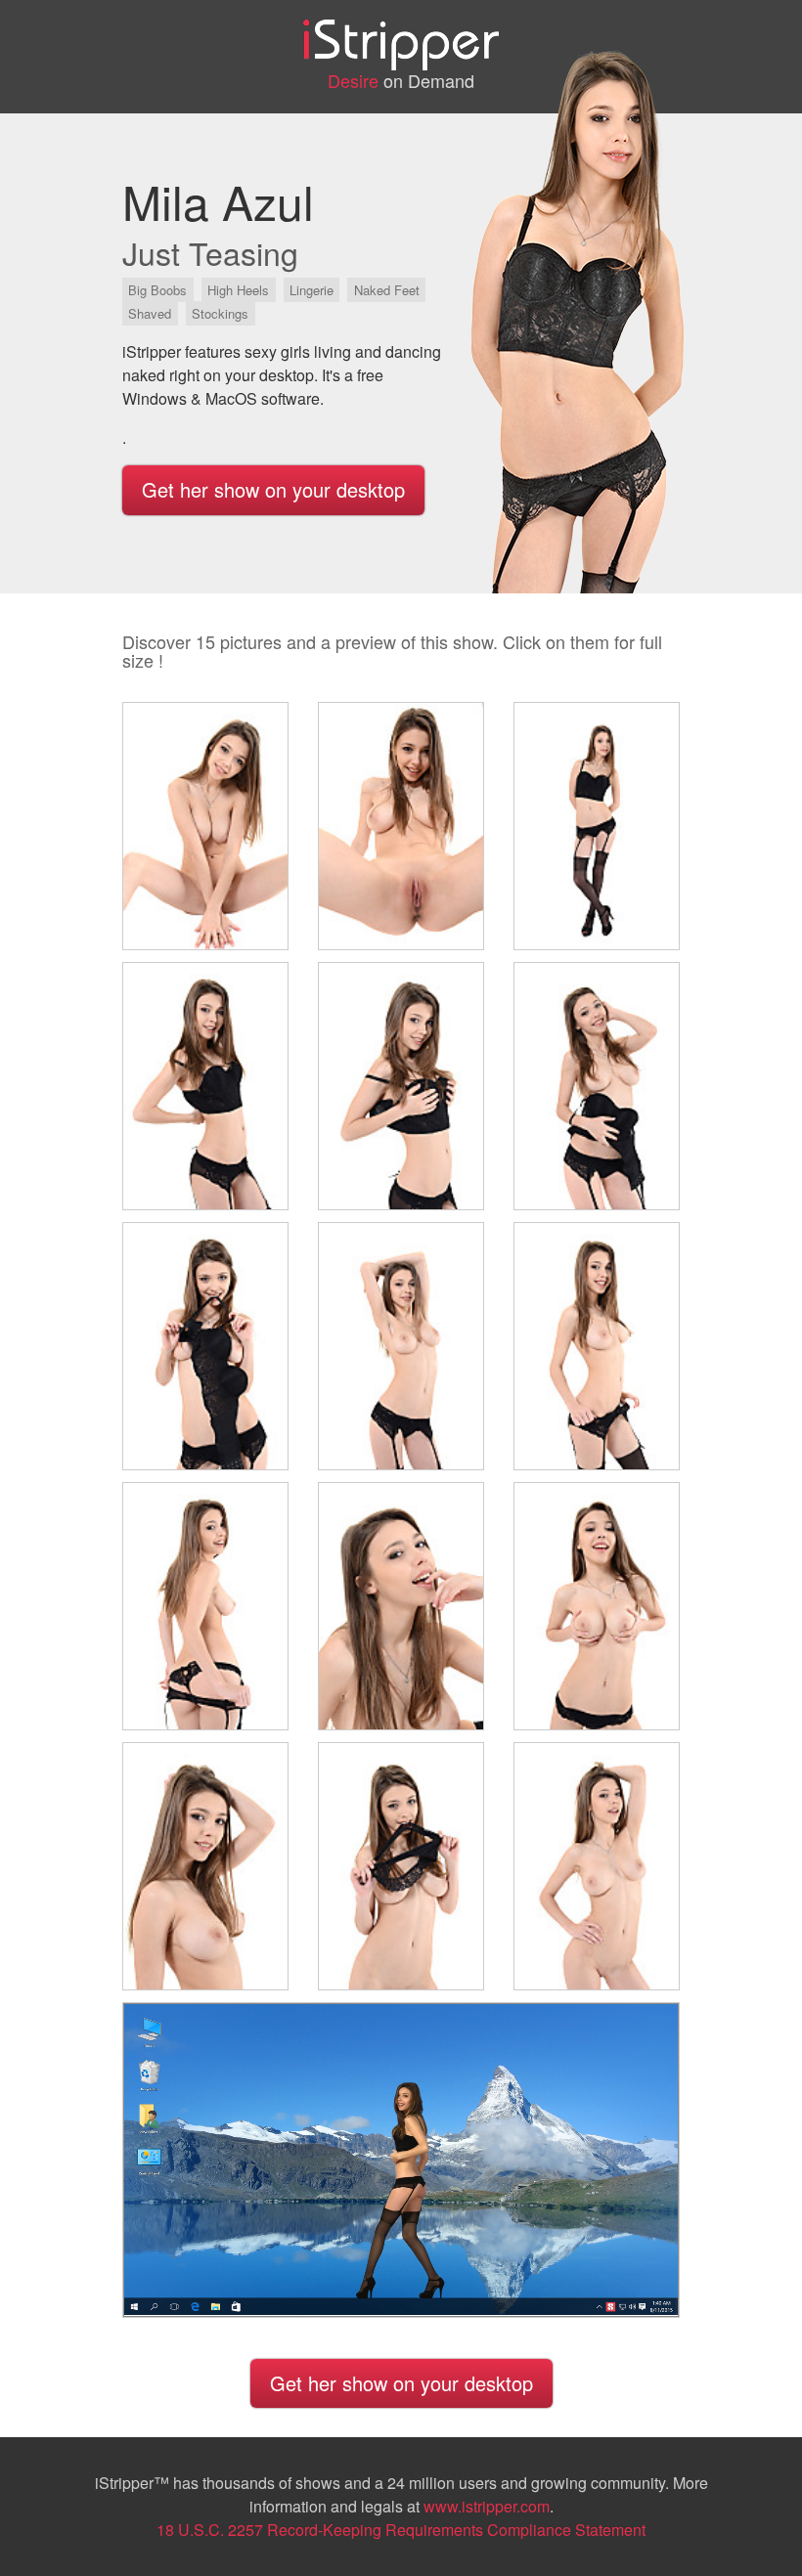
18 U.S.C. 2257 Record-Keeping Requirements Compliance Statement (401, 2530)
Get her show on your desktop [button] (273, 489)
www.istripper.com (487, 2506)
